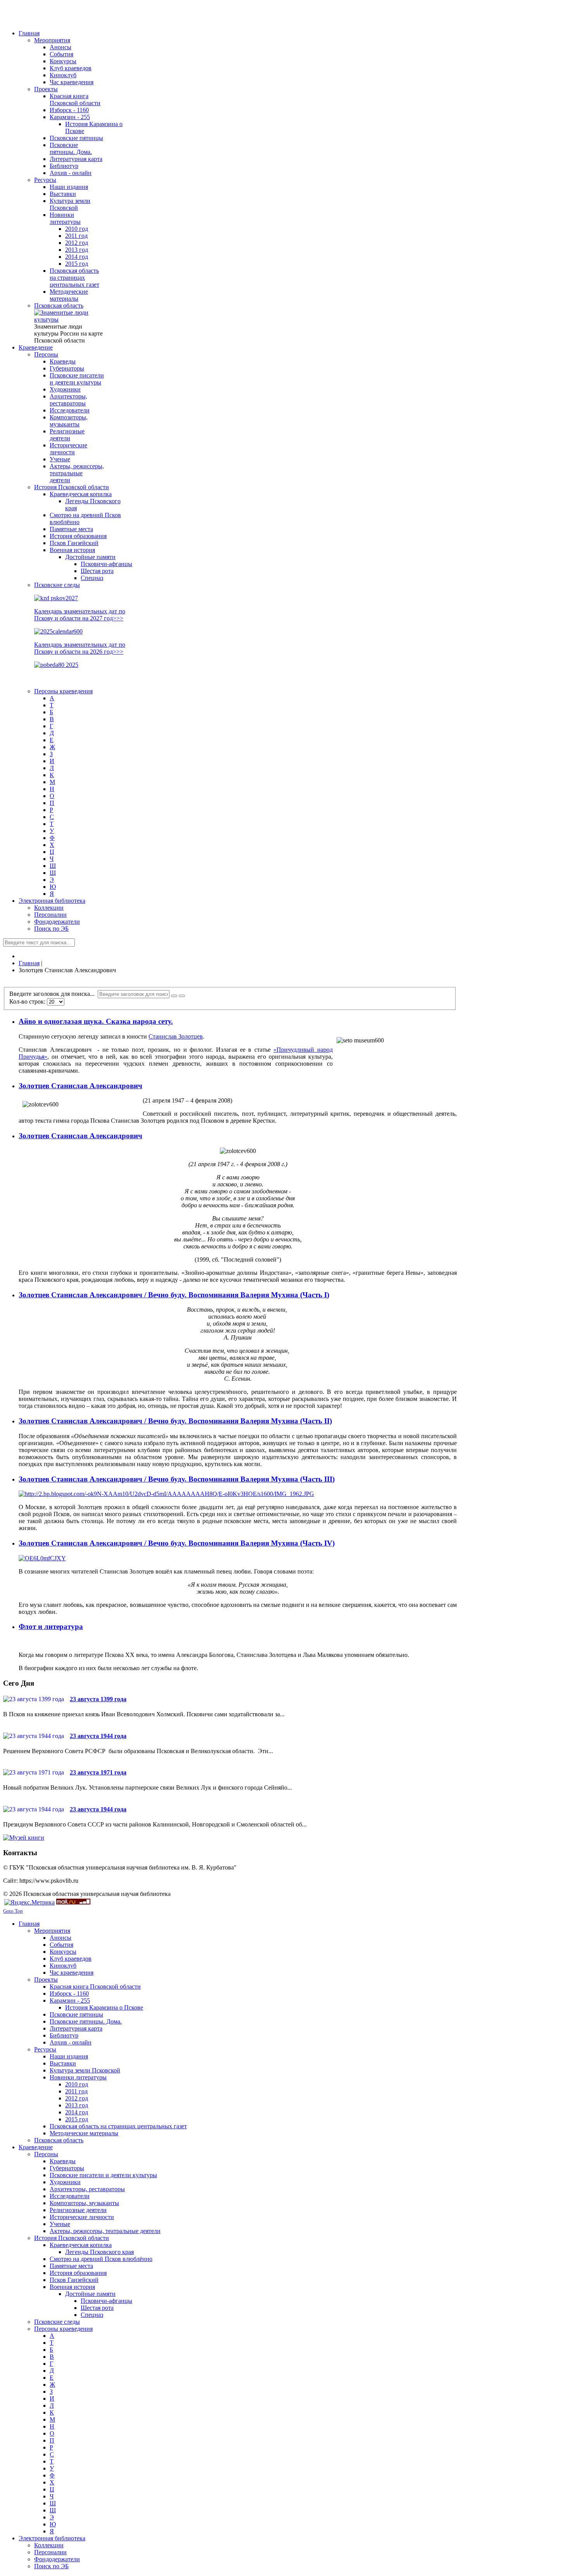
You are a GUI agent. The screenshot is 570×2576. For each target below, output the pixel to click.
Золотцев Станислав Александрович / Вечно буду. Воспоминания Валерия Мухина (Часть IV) (177, 1543)
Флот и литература (51, 1626)
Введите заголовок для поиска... (54, 994)
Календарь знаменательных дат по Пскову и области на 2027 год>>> (80, 615)
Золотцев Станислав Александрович (80, 1086)
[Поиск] (174, 996)
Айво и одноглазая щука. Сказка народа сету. (96, 1021)
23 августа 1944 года (98, 1736)
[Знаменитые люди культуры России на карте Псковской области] (69, 319)
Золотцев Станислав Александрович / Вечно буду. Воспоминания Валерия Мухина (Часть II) (175, 1421)
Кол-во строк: (28, 1001)
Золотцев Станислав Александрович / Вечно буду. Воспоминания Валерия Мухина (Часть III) (177, 1479)
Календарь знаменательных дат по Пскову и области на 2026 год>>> (80, 648)
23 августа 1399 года (98, 1699)
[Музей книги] (24, 1838)
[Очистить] (182, 996)
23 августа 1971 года (98, 1772)
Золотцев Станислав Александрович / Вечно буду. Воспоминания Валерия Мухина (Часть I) (174, 1295)
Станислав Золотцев (176, 1036)
